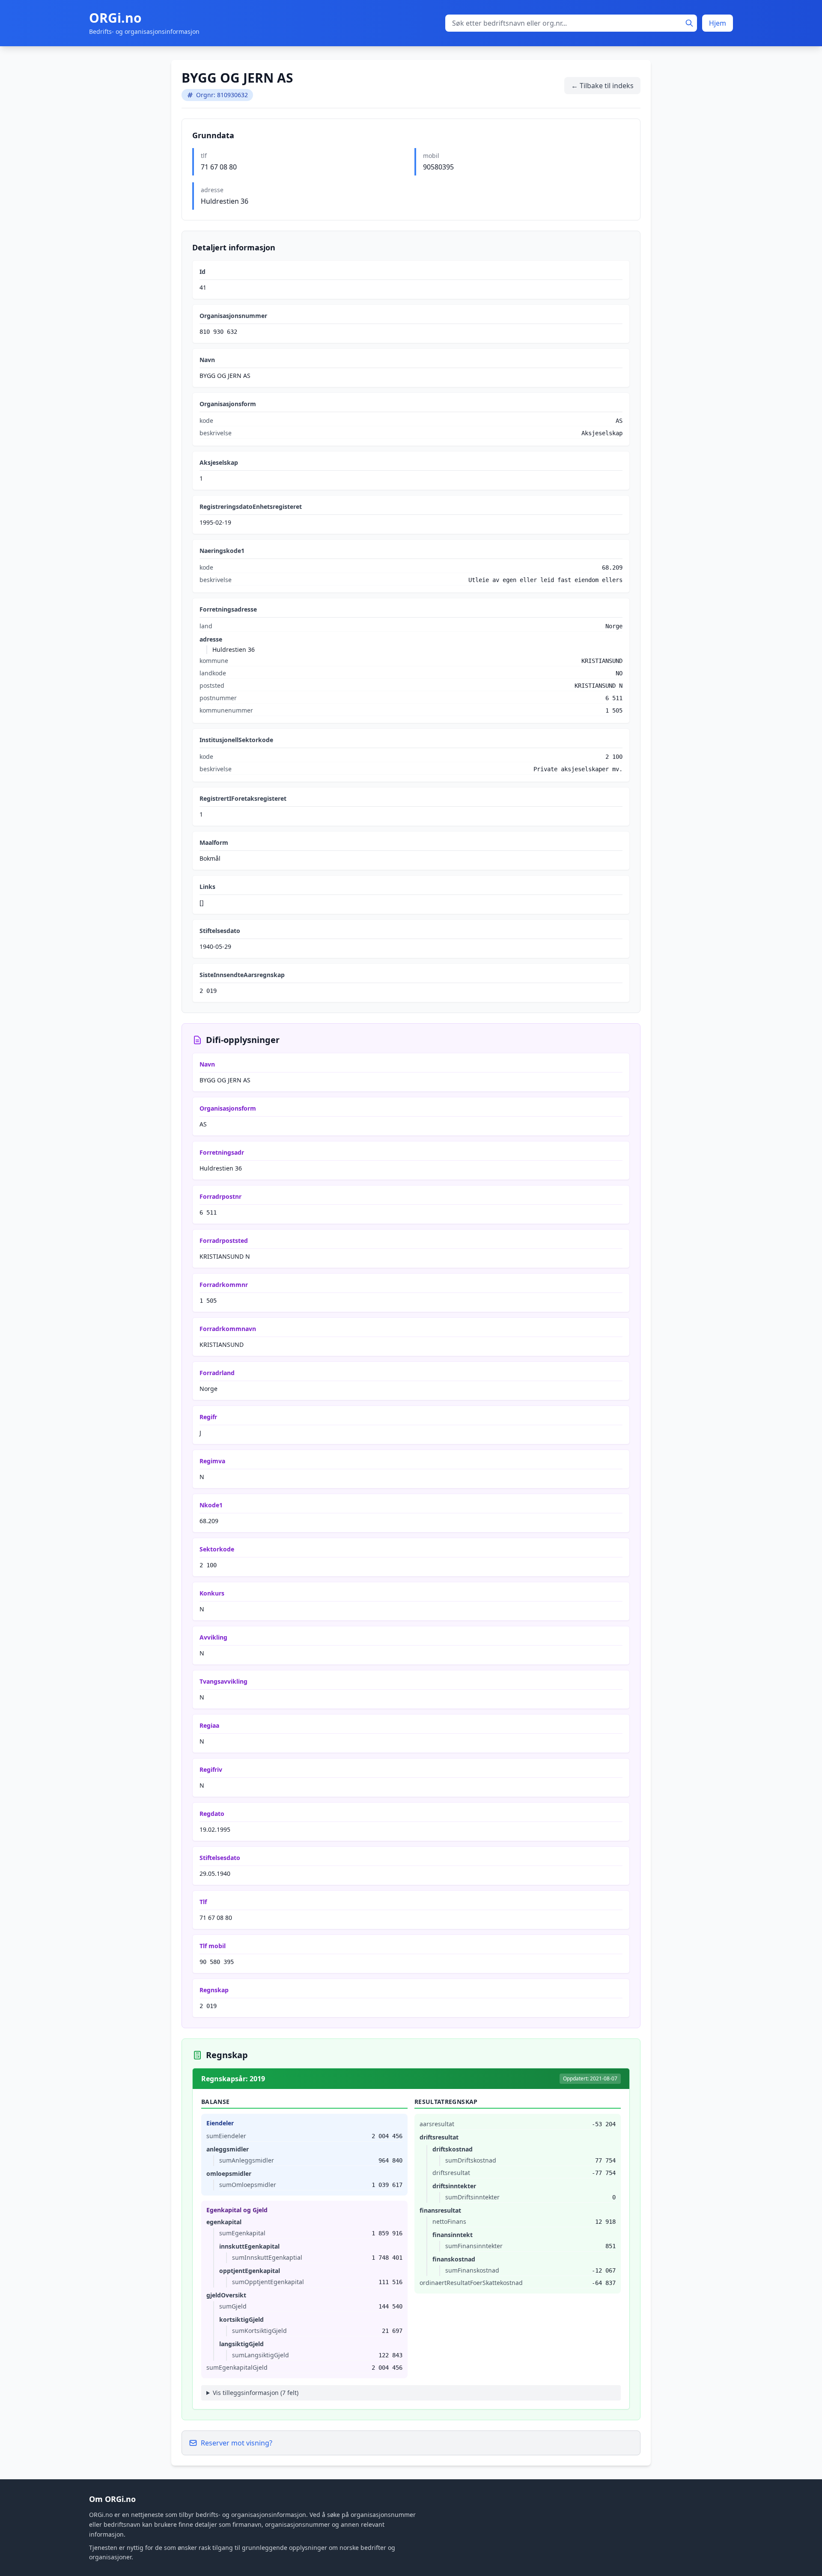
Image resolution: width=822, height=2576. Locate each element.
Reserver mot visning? (237, 2443)
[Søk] (689, 23)
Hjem (718, 23)
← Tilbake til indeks (602, 86)
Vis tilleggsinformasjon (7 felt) (256, 2393)
